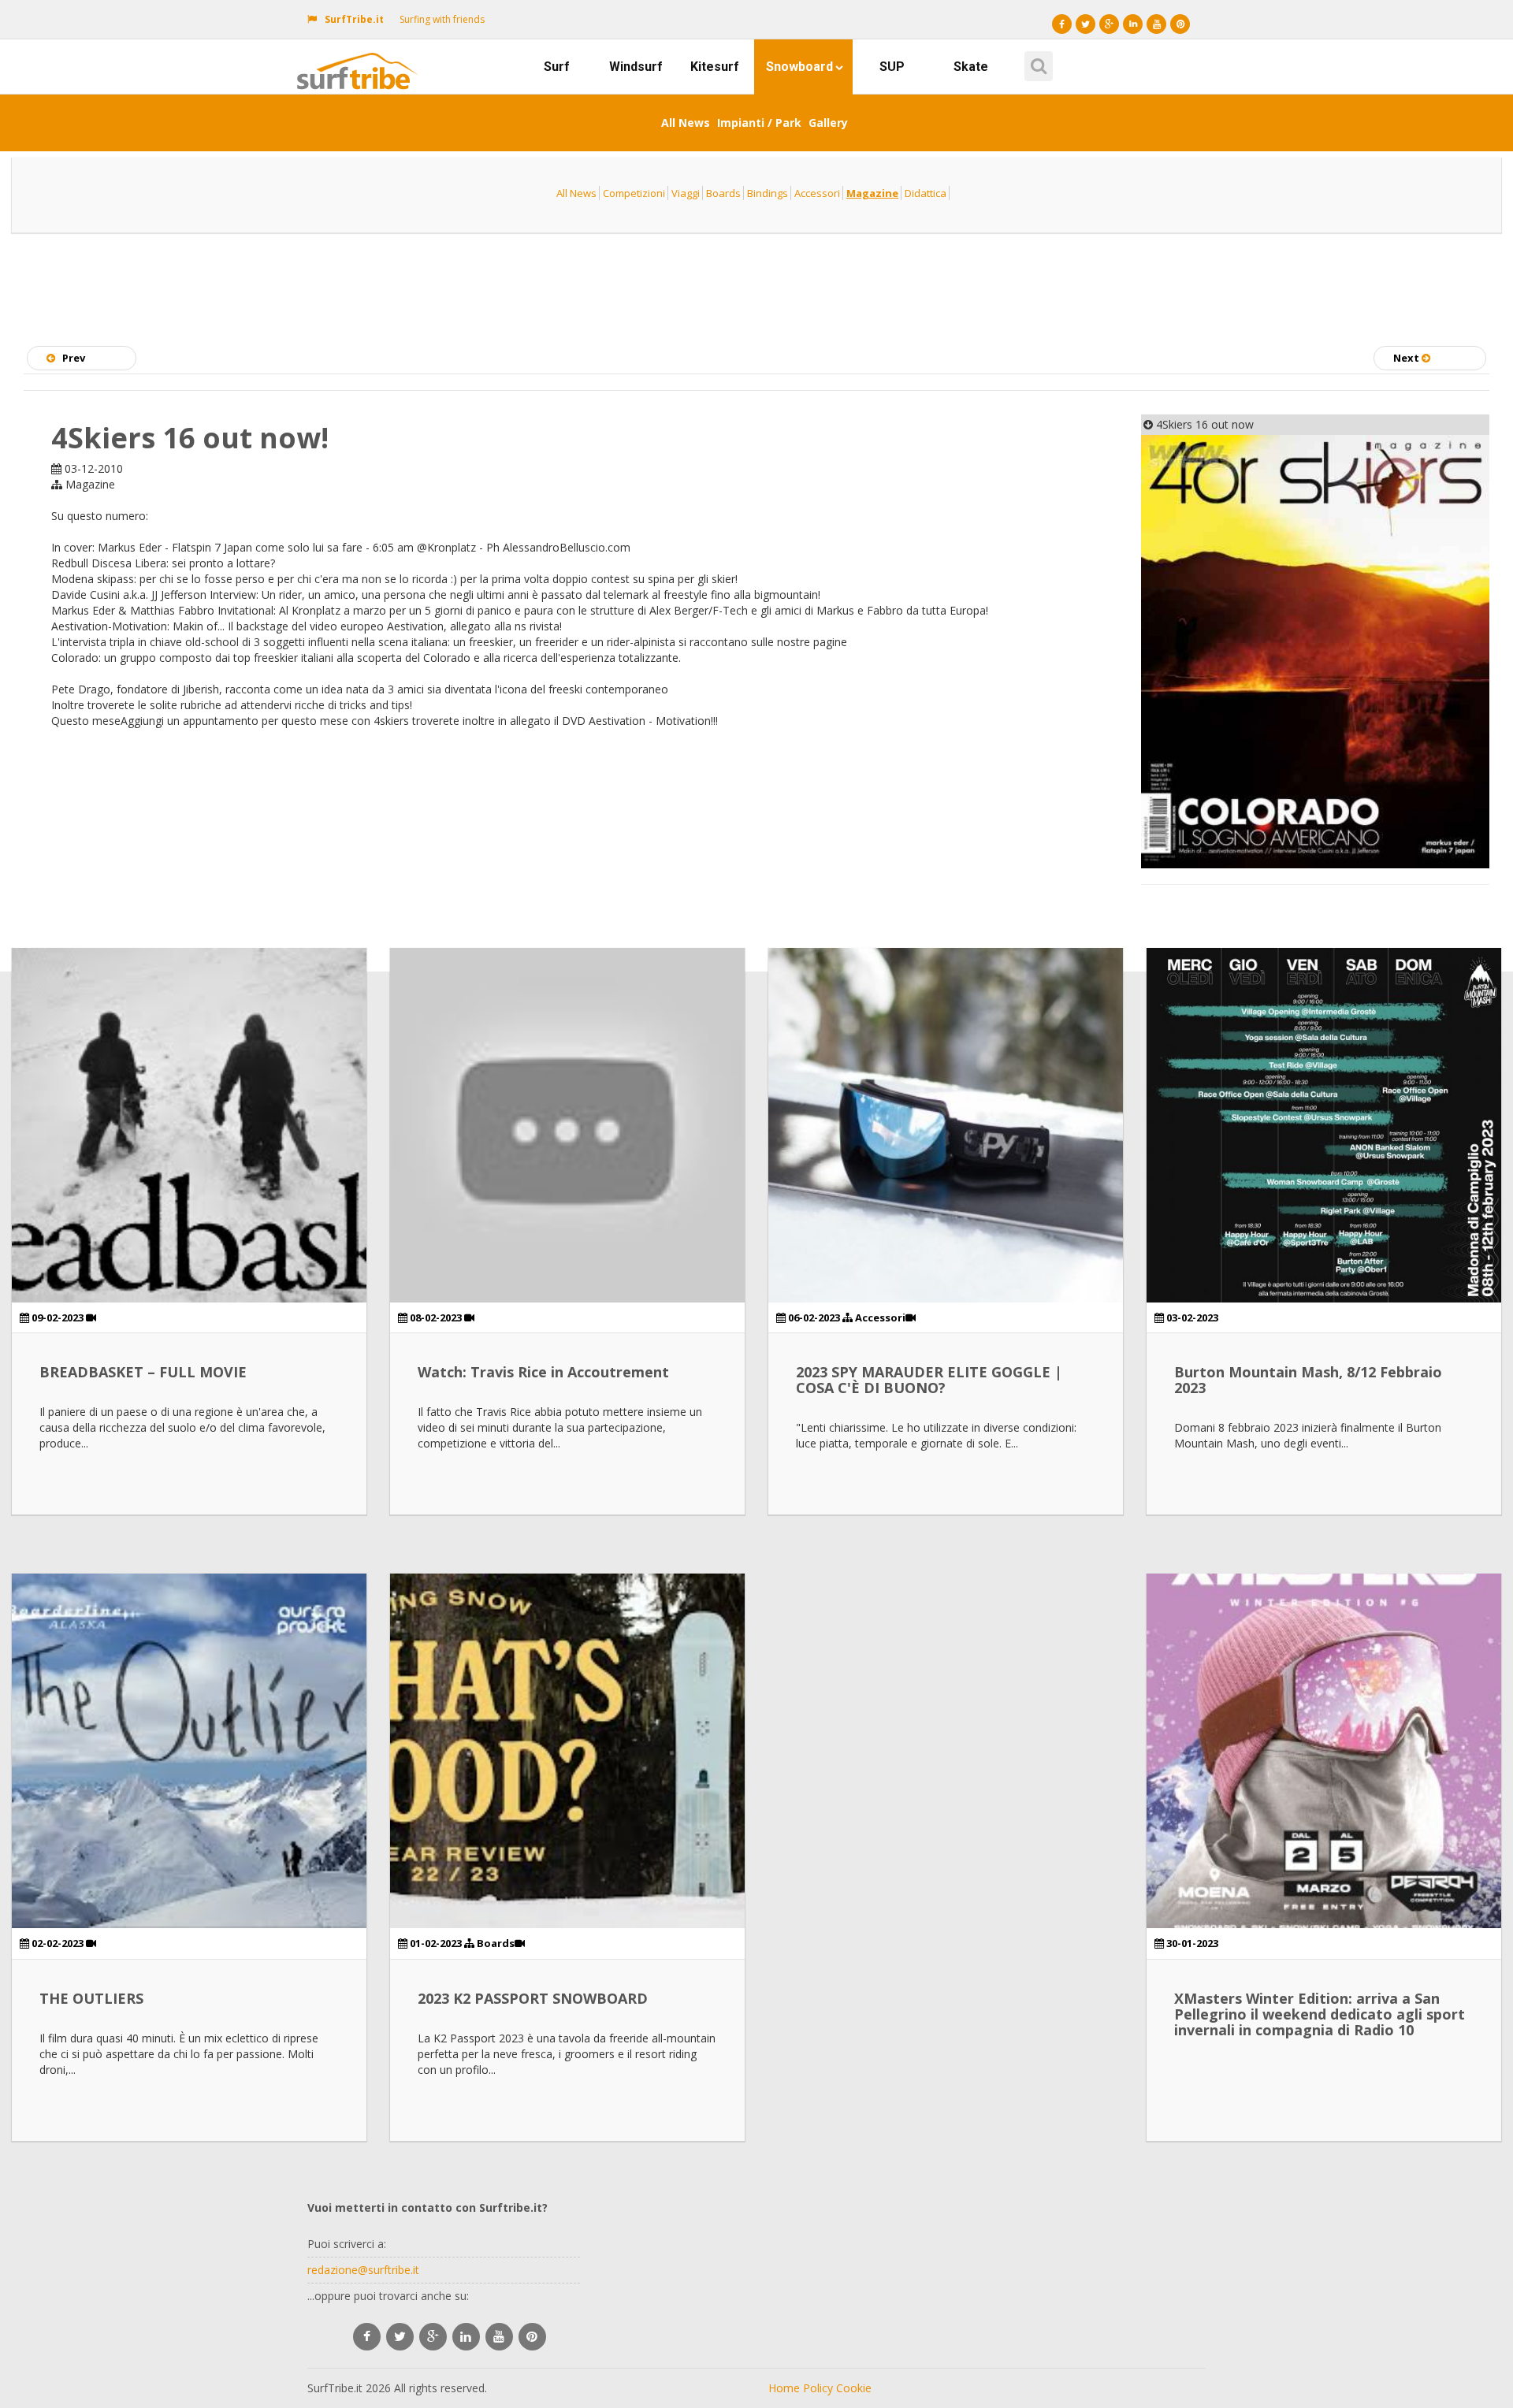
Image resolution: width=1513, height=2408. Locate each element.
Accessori (817, 193)
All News (686, 123)
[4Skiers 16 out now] (1316, 652)
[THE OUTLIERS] (189, 1751)
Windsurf (636, 67)
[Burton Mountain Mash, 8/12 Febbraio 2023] (1324, 1125)
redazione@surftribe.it (363, 2270)
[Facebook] (1062, 24)
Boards (723, 193)
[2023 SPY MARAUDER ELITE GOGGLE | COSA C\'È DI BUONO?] (946, 1125)
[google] (433, 2337)
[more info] (361, 59)
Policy (818, 2388)
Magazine (872, 193)
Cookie (854, 2388)
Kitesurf (715, 67)
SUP (892, 67)
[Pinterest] (1180, 24)
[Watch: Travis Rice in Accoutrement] (567, 1125)
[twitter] (400, 2337)
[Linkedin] (1133, 24)
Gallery (828, 123)
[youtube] (499, 2337)
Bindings (768, 193)
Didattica (926, 193)
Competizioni (634, 193)
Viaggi (686, 193)
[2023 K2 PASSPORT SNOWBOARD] (567, 1751)
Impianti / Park (759, 123)
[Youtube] (1156, 24)
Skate (971, 67)
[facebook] (367, 2337)
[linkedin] (466, 2337)
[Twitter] (1085, 24)
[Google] (1109, 24)
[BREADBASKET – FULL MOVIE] (189, 1125)
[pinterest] (532, 2337)
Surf (557, 67)
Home (784, 2388)
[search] (1036, 61)
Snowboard (799, 67)
